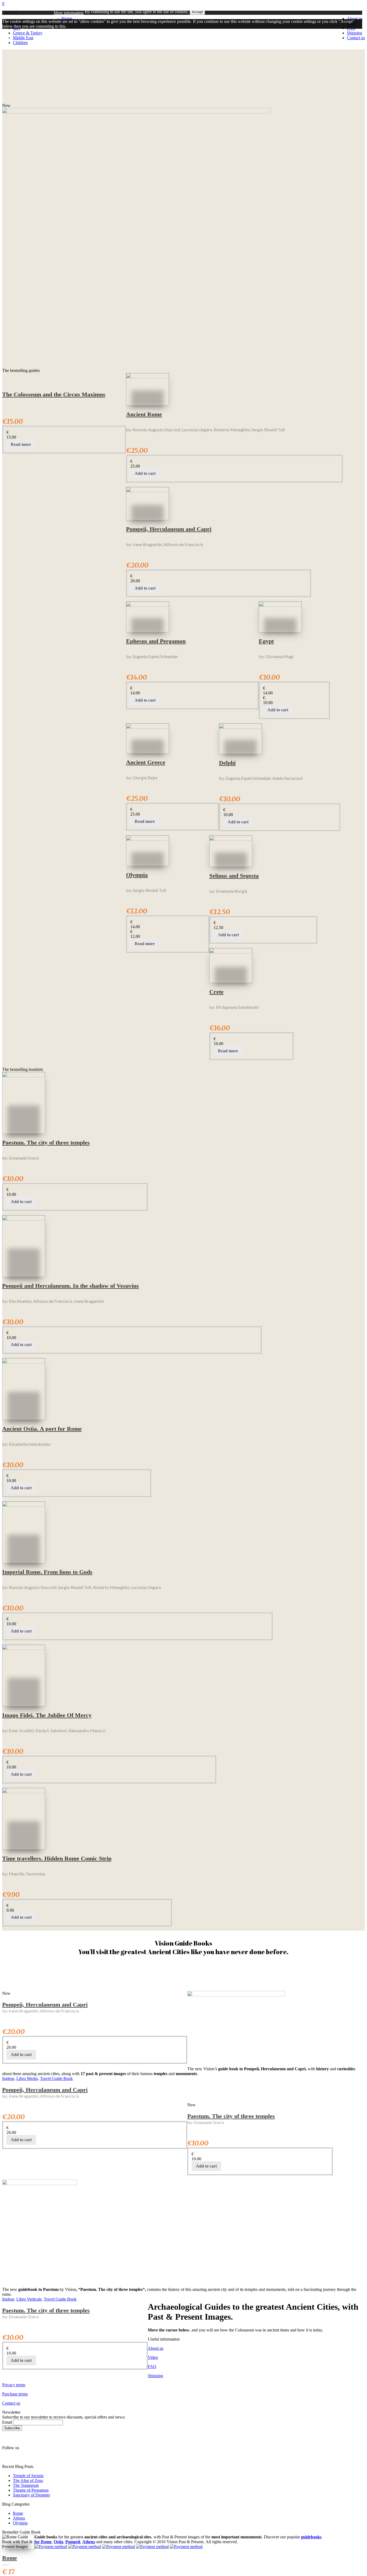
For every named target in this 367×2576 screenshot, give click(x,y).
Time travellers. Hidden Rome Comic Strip (57, 1858)
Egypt (266, 641)
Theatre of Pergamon (31, 2490)
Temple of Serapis (28, 2476)
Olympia (137, 875)
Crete (216, 992)
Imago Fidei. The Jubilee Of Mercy (47, 1715)
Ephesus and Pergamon (156, 641)
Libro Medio (27, 2078)
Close (8, 37)
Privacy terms (14, 2385)
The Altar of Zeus (28, 2480)
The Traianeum (26, 2485)
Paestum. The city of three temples (46, 1142)
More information (69, 13)
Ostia (58, 2542)
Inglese (8, 2078)
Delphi (227, 763)
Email (7, 2422)
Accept (197, 12)
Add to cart (145, 473)
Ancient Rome (144, 414)
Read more (21, 444)
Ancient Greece (146, 762)
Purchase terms (15, 2394)
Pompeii (73, 2542)
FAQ (152, 2367)
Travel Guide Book (56, 2078)
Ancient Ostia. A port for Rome (42, 1429)
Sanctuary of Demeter (31, 2495)
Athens (19, 2518)
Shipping (155, 2376)
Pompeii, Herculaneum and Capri (169, 529)
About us (156, 2348)
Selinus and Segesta (234, 876)
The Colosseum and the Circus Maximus (54, 394)
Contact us (11, 2403)
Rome (18, 2513)
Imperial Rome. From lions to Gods (47, 1572)
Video (153, 2357)
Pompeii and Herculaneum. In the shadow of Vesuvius (71, 1286)
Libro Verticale (29, 2299)
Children (20, 43)
